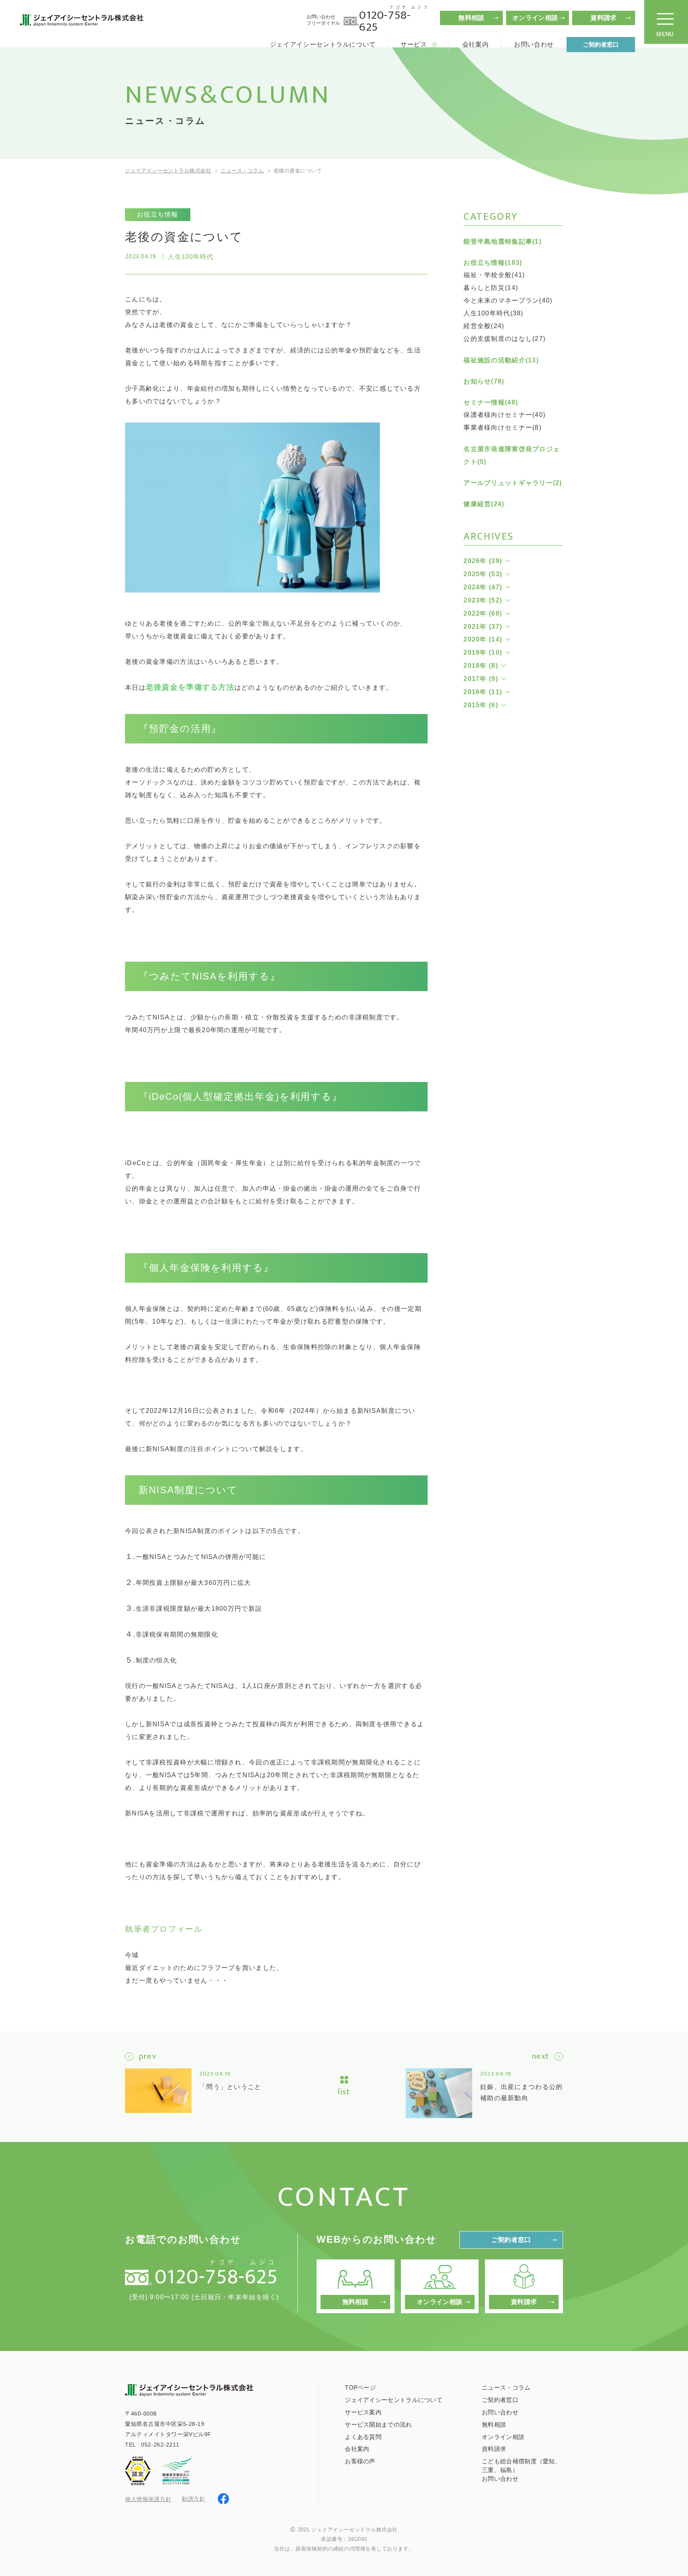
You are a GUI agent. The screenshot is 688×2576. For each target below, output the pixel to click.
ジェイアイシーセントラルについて (323, 44)
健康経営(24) (484, 504)
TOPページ (360, 2387)
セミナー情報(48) (491, 402)
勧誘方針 (193, 2499)
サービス (414, 44)
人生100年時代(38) (493, 313)
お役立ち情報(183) (493, 263)
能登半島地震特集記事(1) (502, 242)
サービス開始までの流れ (378, 2424)
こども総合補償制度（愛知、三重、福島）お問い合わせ (521, 2470)
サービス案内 (363, 2412)
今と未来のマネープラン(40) (508, 300)
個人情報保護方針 (148, 2499)
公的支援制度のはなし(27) (504, 339)
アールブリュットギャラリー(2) (513, 483)
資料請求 (603, 18)
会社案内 (476, 44)
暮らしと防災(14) (491, 288)
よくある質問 (363, 2437)
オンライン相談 (535, 18)
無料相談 (471, 18)
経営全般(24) (484, 326)
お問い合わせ (534, 44)
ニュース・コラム (242, 171)
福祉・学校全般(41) (494, 275)
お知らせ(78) (484, 381)
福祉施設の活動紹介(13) (501, 360)
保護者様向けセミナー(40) (504, 415)
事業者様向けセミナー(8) (502, 427)
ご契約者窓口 (601, 44)
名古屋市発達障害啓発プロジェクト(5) (512, 455)
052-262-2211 (160, 2445)
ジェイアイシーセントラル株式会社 (168, 171)
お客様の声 (360, 2461)
